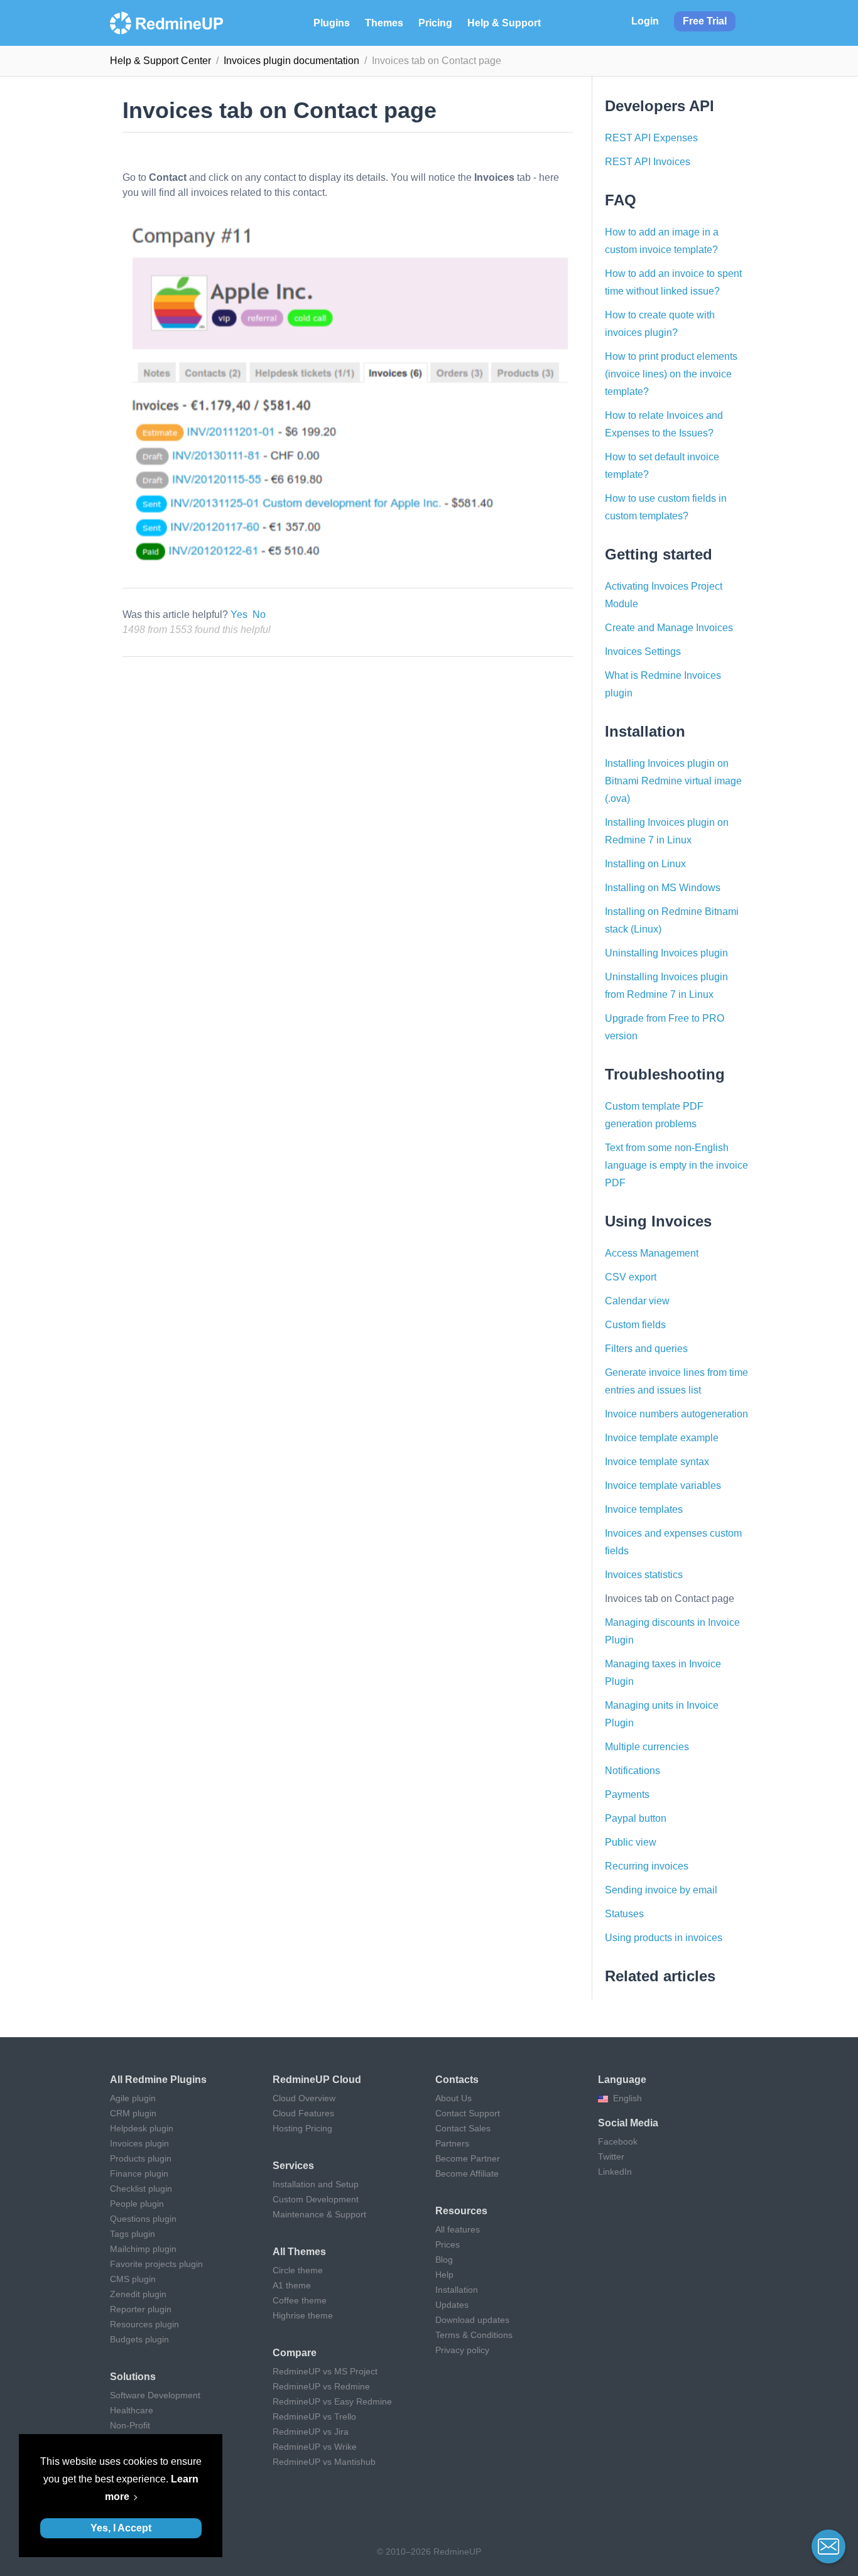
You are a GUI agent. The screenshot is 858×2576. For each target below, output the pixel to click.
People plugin (137, 2204)
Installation (457, 2290)
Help (444, 2275)
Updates (452, 2305)
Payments (627, 1794)
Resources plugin (144, 2324)
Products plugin (141, 2158)
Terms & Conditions (474, 2335)
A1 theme (292, 2285)
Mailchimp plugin (143, 2249)
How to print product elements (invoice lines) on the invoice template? (671, 374)
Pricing (435, 23)
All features (458, 2229)
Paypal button (636, 1818)
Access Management (652, 1253)
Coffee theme (300, 2300)
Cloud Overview (304, 2098)
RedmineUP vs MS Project (325, 2371)
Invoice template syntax (657, 1462)
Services (293, 2166)
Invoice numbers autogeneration (676, 1414)
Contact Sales (463, 2128)
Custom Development (316, 2199)
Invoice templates (644, 1509)
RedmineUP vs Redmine (321, 2386)
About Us (453, 2098)
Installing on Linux (645, 864)
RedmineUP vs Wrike (315, 2447)
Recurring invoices (647, 1866)
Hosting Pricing (302, 2128)
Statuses (624, 1914)
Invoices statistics (644, 1575)
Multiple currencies (647, 1747)
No (259, 614)
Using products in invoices (664, 1938)
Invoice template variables (663, 1486)
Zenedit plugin (138, 2294)
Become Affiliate (467, 2173)
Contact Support (468, 2113)
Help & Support (504, 23)
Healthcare (132, 2410)
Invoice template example (662, 1438)
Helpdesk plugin (142, 2128)
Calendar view (637, 1301)
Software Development (155, 2395)
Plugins (332, 23)
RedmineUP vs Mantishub (324, 2462)
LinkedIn (615, 2172)
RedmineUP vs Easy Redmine (332, 2401)
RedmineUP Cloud (317, 2080)
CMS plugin (133, 2279)
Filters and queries (646, 1349)
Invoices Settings (643, 652)
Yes (239, 614)
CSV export (631, 1277)
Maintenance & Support (319, 2214)
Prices (448, 2244)
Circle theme (298, 2270)
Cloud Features (303, 2113)
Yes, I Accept (121, 2528)
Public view (631, 1842)
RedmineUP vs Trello (314, 2416)
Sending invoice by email (661, 1890)
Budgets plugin (139, 2339)
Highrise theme (303, 2315)
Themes (384, 23)
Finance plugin (139, 2173)
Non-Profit (130, 2425)
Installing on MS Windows (663, 888)
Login (645, 21)
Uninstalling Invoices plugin (666, 953)
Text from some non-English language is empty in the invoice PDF (676, 1165)
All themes (299, 2252)
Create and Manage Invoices (669, 628)
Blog (444, 2259)
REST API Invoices (648, 162)
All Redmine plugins (158, 2080)
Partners (452, 2143)
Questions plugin (143, 2219)
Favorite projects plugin (156, 2264)
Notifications (633, 1771)
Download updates (472, 2320)
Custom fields (635, 1325)
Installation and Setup (316, 2184)
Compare (295, 2353)
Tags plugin (133, 2234)
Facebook (618, 2141)
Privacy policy (462, 2350)
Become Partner (468, 2158)
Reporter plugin (141, 2309)
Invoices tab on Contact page (670, 1599)
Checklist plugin (141, 2189)
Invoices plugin (139, 2143)
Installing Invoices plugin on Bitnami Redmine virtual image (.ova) (673, 781)
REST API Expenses (651, 138)
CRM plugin (133, 2113)
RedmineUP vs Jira (311, 2432)
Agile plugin (133, 2098)
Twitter (611, 2157)
